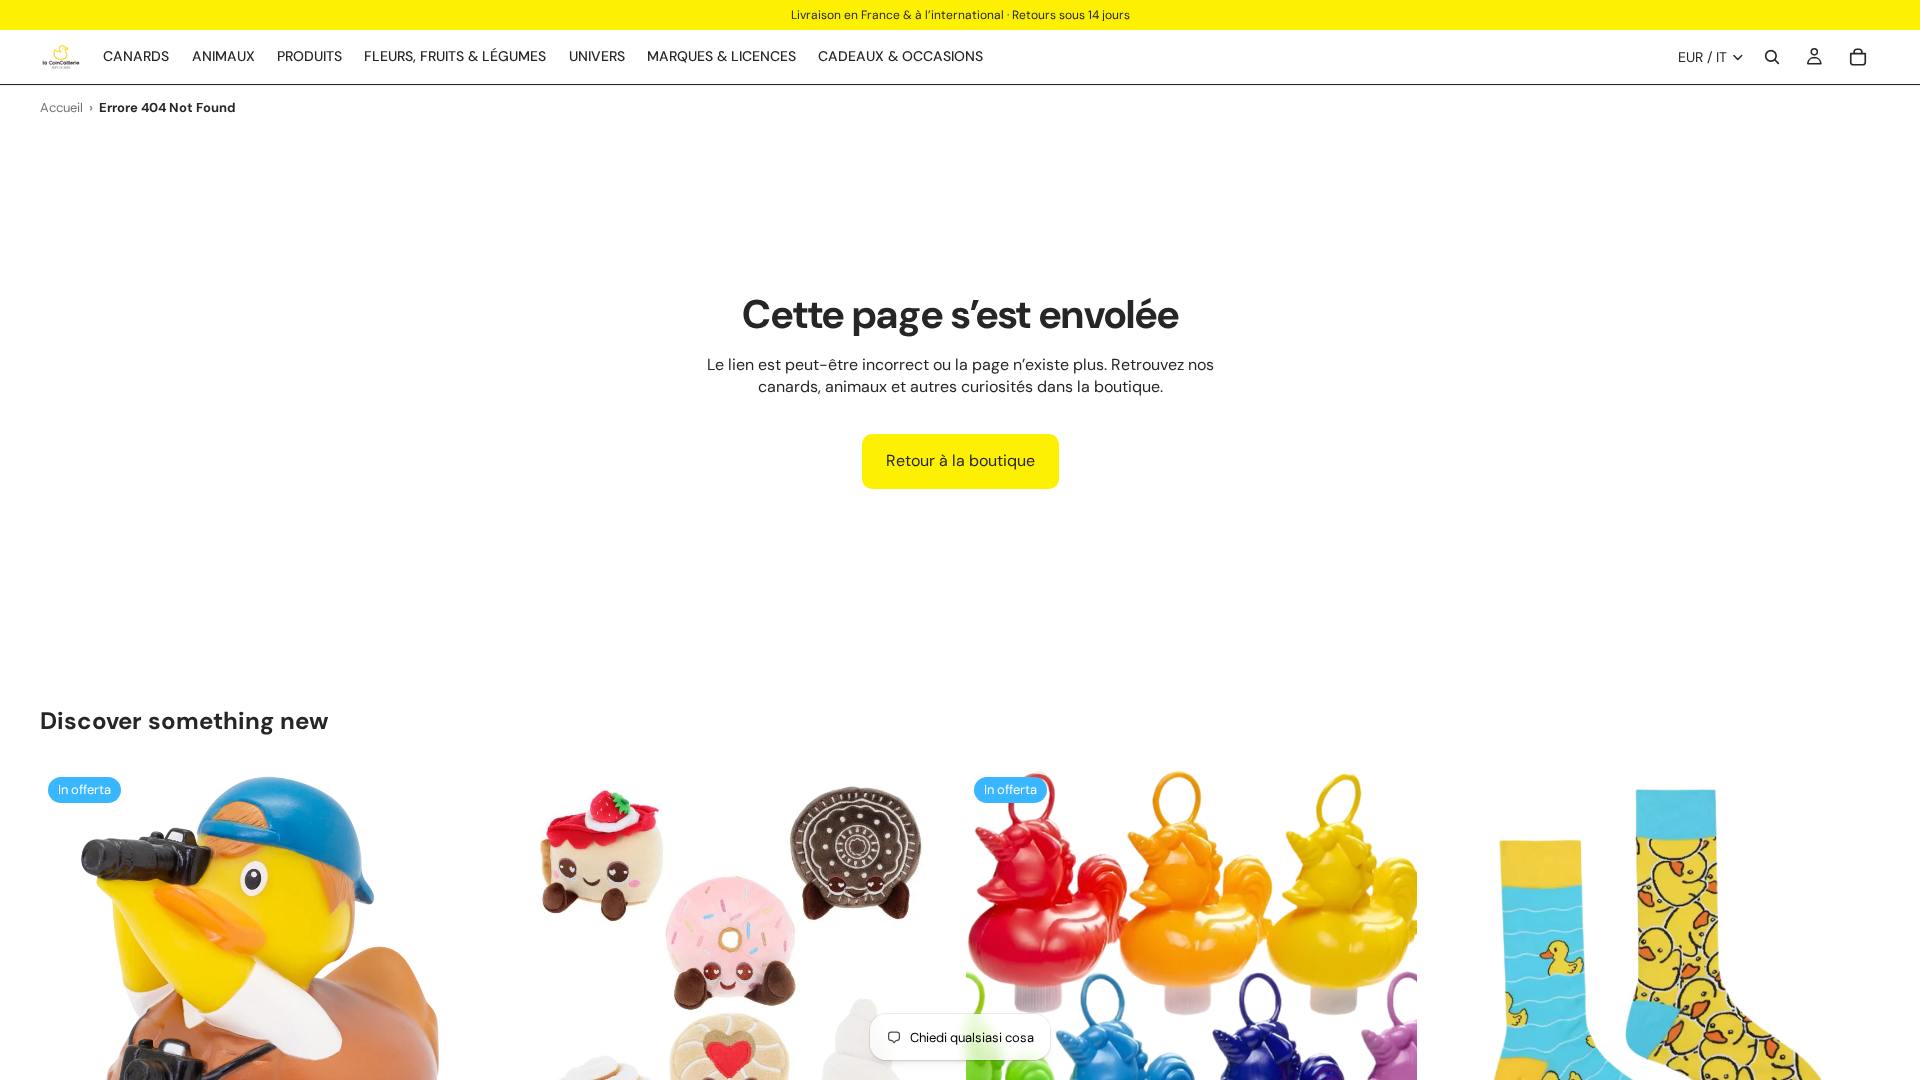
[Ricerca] (1772, 57)
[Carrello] (1858, 57)
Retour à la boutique (960, 460)
